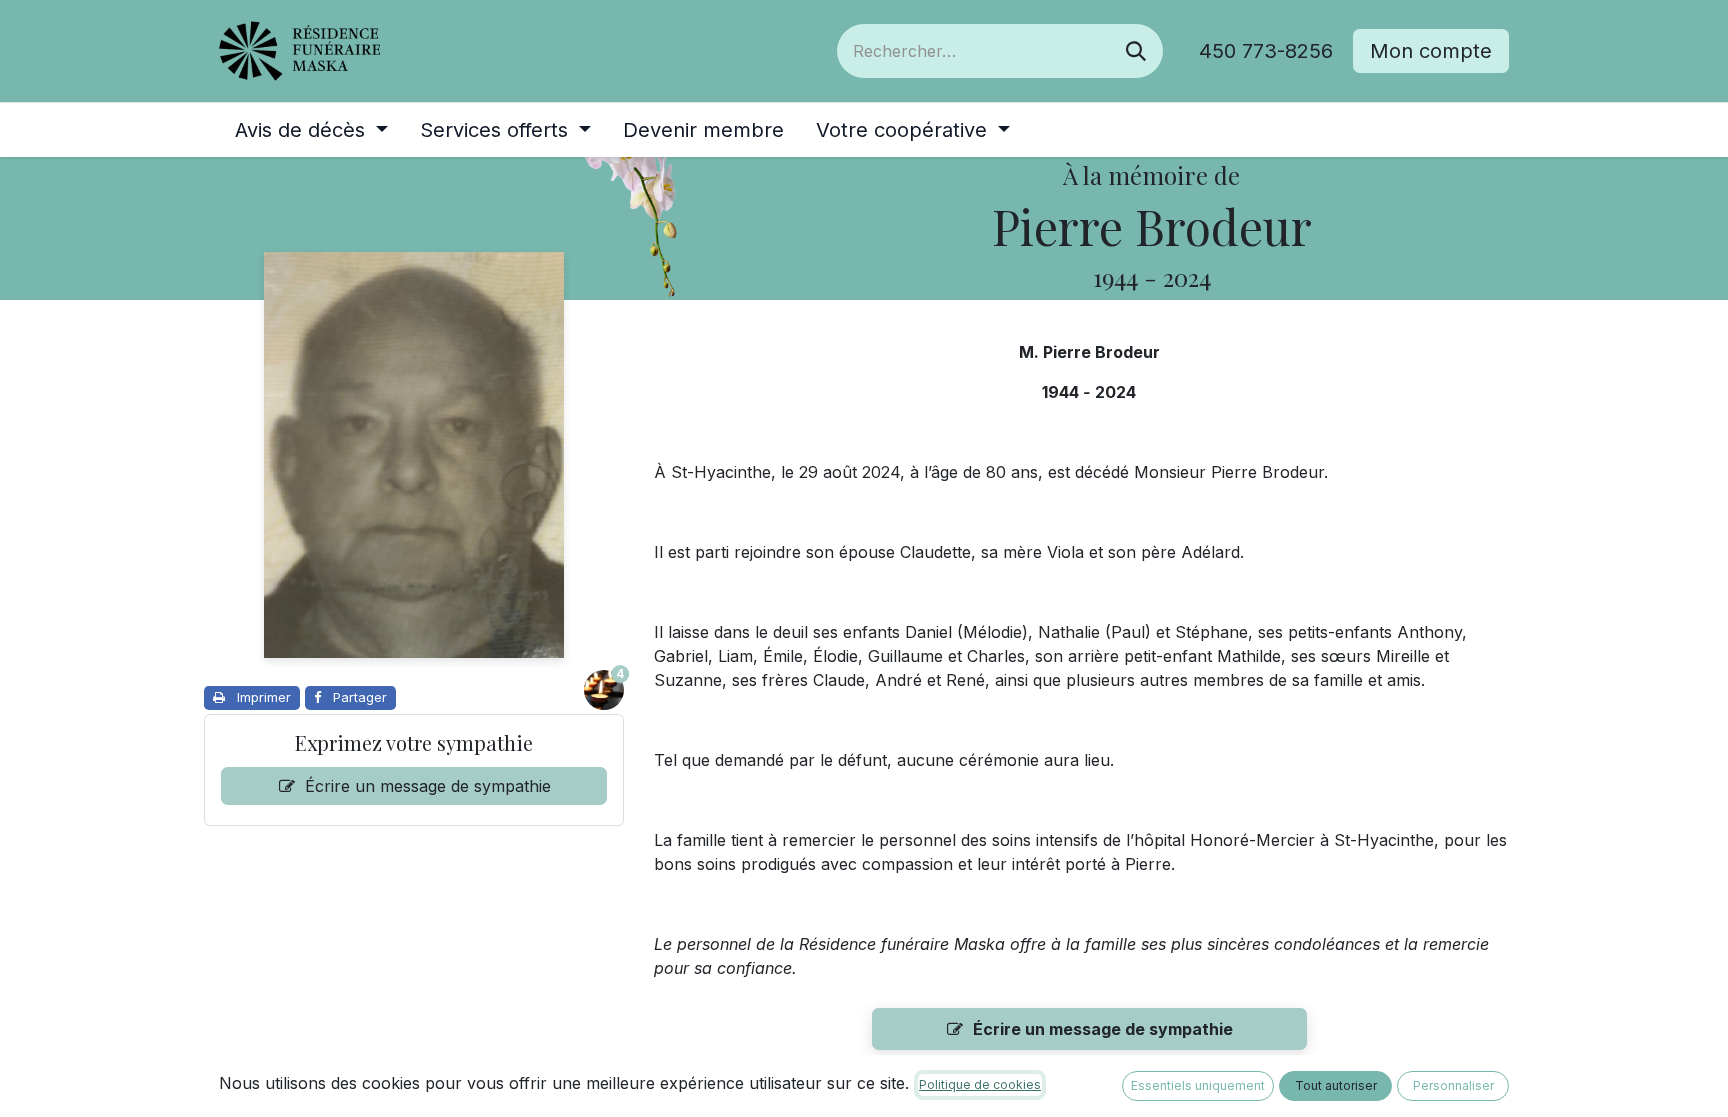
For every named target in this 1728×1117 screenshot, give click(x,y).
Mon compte (1431, 51)
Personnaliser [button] (1453, 1085)
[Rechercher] (1136, 51)
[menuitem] (311, 130)
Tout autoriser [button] (1336, 1085)
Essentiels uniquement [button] (1198, 1085)
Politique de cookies (980, 1084)
